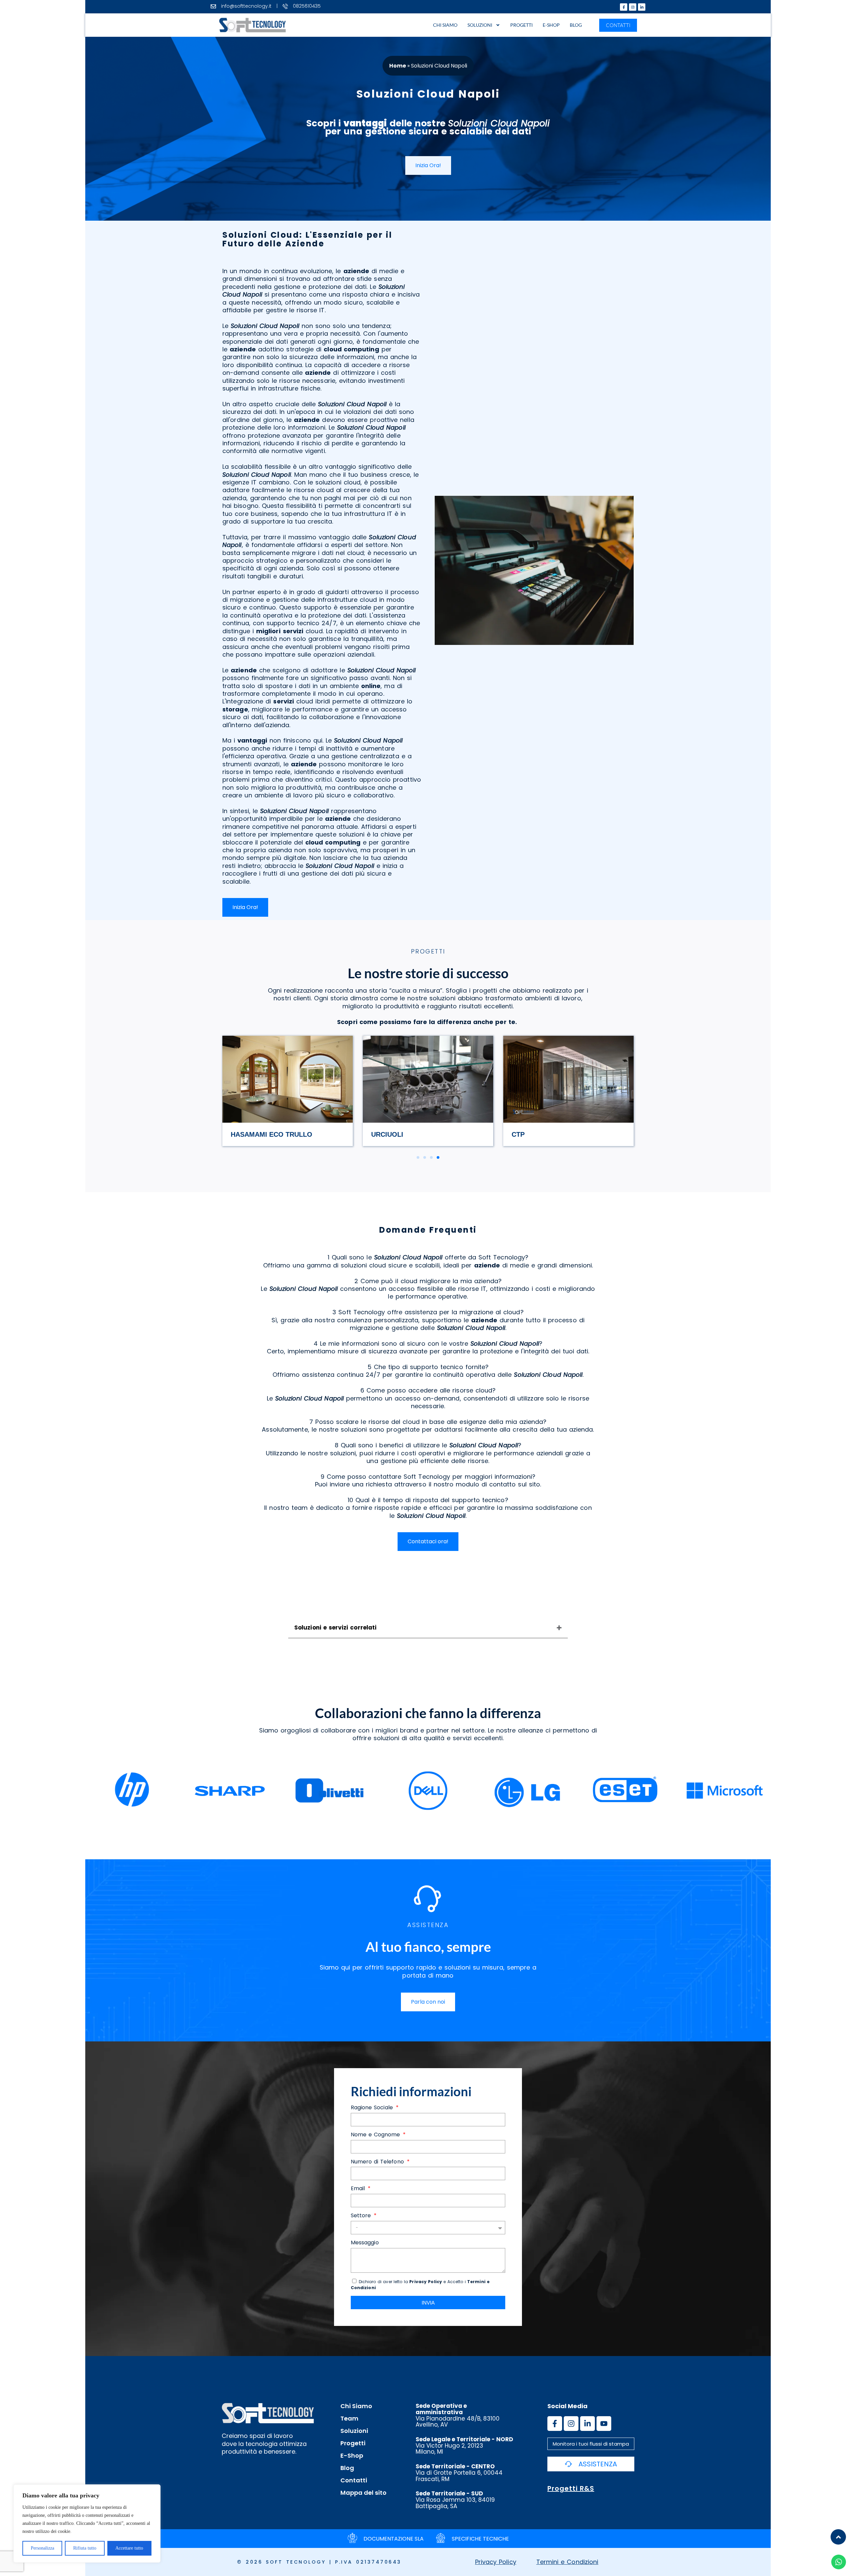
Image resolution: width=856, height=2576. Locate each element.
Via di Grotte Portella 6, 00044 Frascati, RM (459, 2473)
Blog (576, 25)
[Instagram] (633, 7)
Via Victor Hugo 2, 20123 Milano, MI (464, 2445)
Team (349, 2419)
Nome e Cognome (376, 2135)
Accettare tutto (129, 2548)
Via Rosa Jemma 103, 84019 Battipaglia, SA (455, 2500)
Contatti (354, 2480)
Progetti (521, 25)
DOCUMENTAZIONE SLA (394, 2539)
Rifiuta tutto (85, 2548)
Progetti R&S (571, 2488)
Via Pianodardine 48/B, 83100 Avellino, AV (458, 2415)
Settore (362, 2216)
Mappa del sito (363, 2493)
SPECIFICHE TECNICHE (480, 2539)
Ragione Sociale (373, 2108)
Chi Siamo (445, 25)
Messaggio (365, 2243)
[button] (418, 1157)
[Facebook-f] (624, 7)
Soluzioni (480, 25)
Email (359, 2189)
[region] (87, 2524)
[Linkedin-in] (642, 7)
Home (398, 66)
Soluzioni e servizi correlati (335, 1628)
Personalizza (42, 2548)
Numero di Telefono (378, 2162)
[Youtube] (604, 2424)
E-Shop (551, 25)
